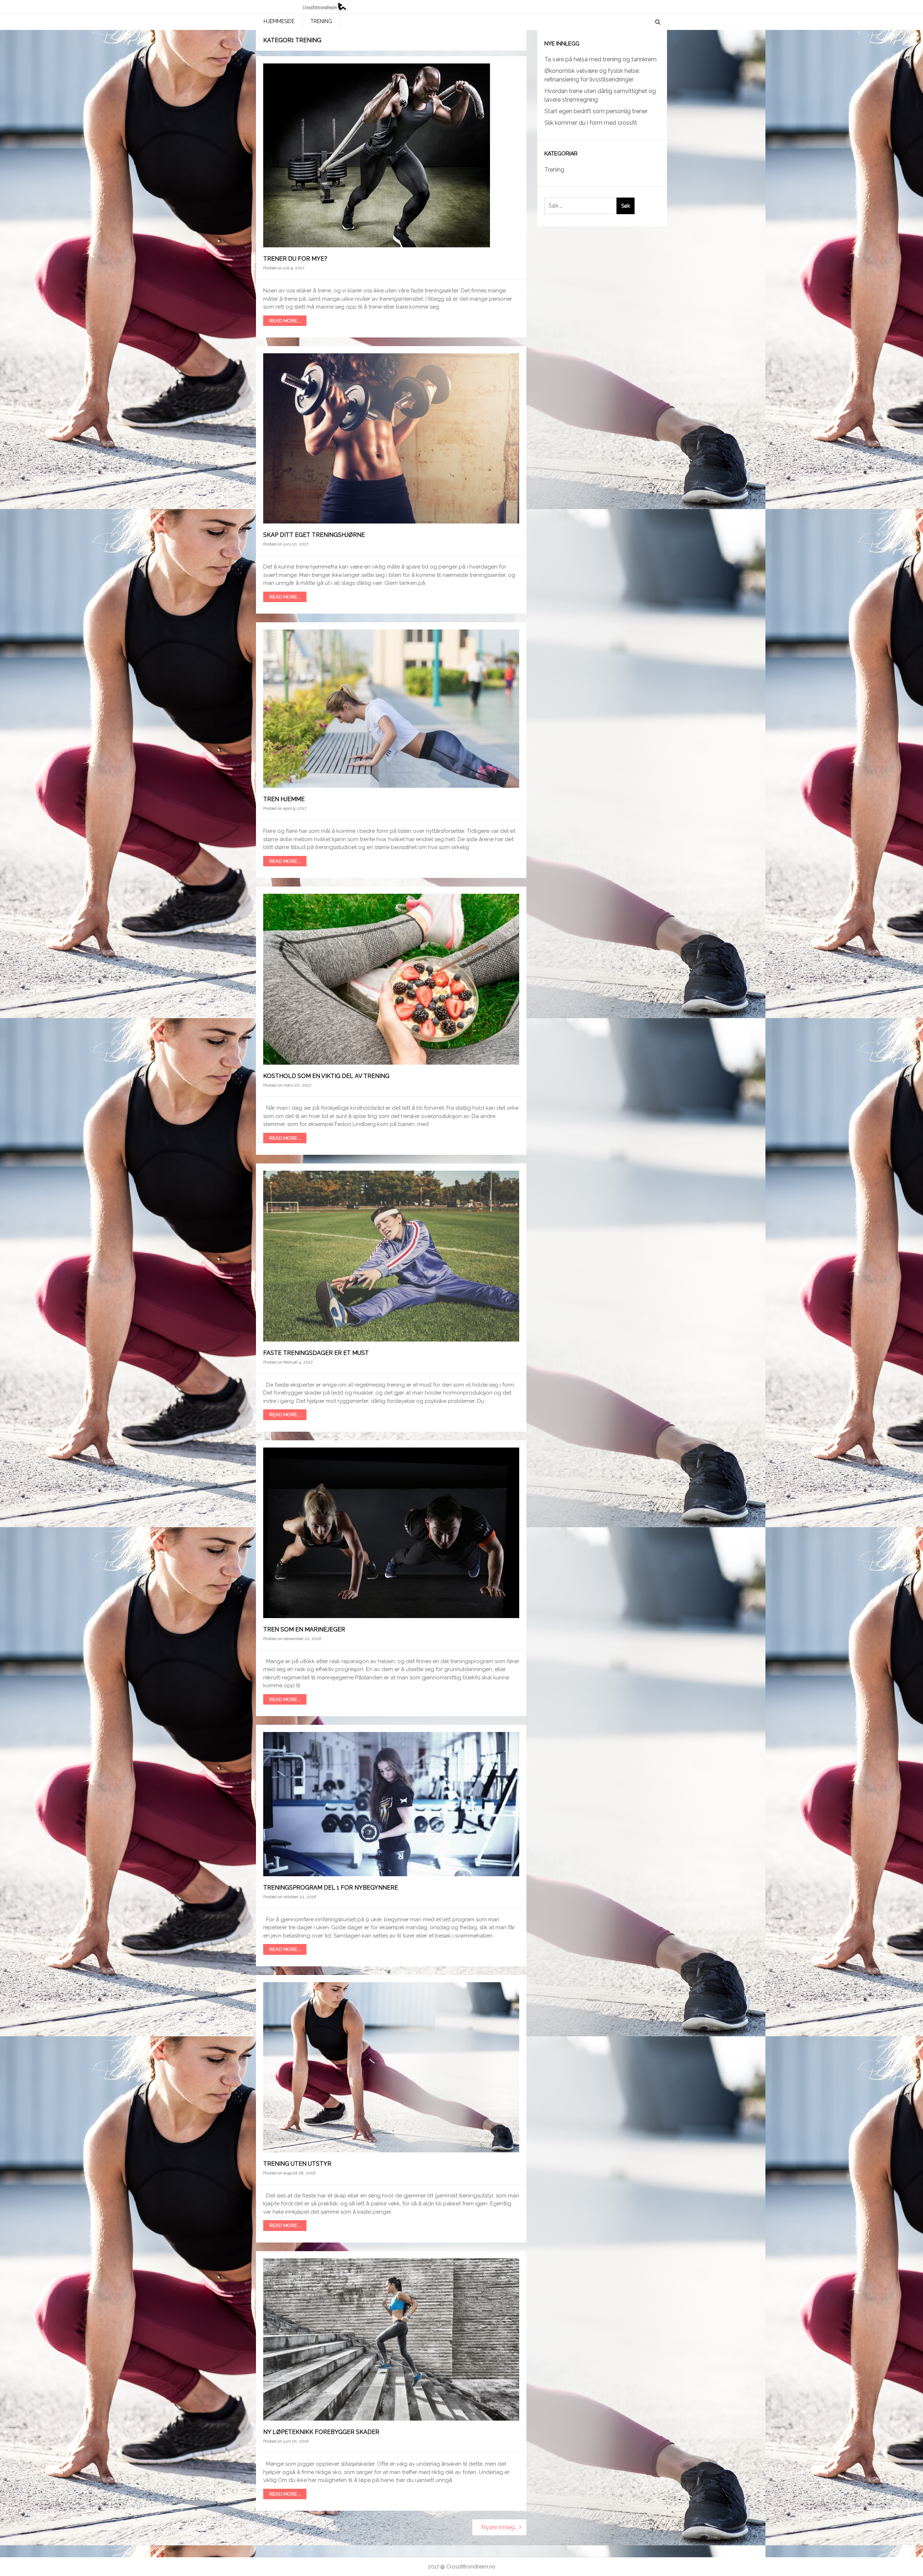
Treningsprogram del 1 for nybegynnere (331, 1888)
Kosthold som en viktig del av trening (326, 1076)
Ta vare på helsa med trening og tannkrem (600, 59)
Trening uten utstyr (297, 2164)
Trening (321, 21)
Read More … (285, 321)
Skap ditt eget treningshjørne (314, 535)
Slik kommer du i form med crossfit (591, 123)
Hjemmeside (279, 21)
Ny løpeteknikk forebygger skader (321, 2432)
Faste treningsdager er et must (316, 1353)
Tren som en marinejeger (304, 1629)
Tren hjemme (284, 799)
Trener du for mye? (295, 259)
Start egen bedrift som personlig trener (596, 111)
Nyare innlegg (500, 2527)
